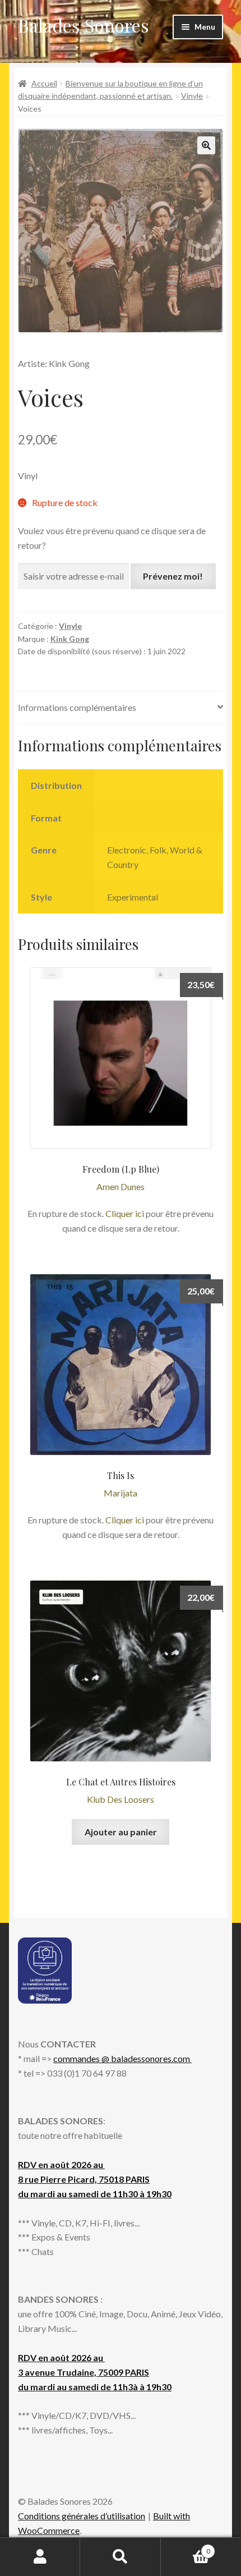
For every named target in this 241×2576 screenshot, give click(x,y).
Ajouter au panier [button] (121, 1832)
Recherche (120, 2557)
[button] (206, 145)
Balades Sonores (84, 25)
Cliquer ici (125, 1213)
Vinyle (192, 96)
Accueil (44, 83)
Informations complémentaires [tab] (77, 707)
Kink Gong (70, 639)
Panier (186, 2547)
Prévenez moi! (173, 576)
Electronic (127, 850)
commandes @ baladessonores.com (122, 2058)
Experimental (133, 897)
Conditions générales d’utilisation (82, 2516)
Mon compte (40, 2557)
